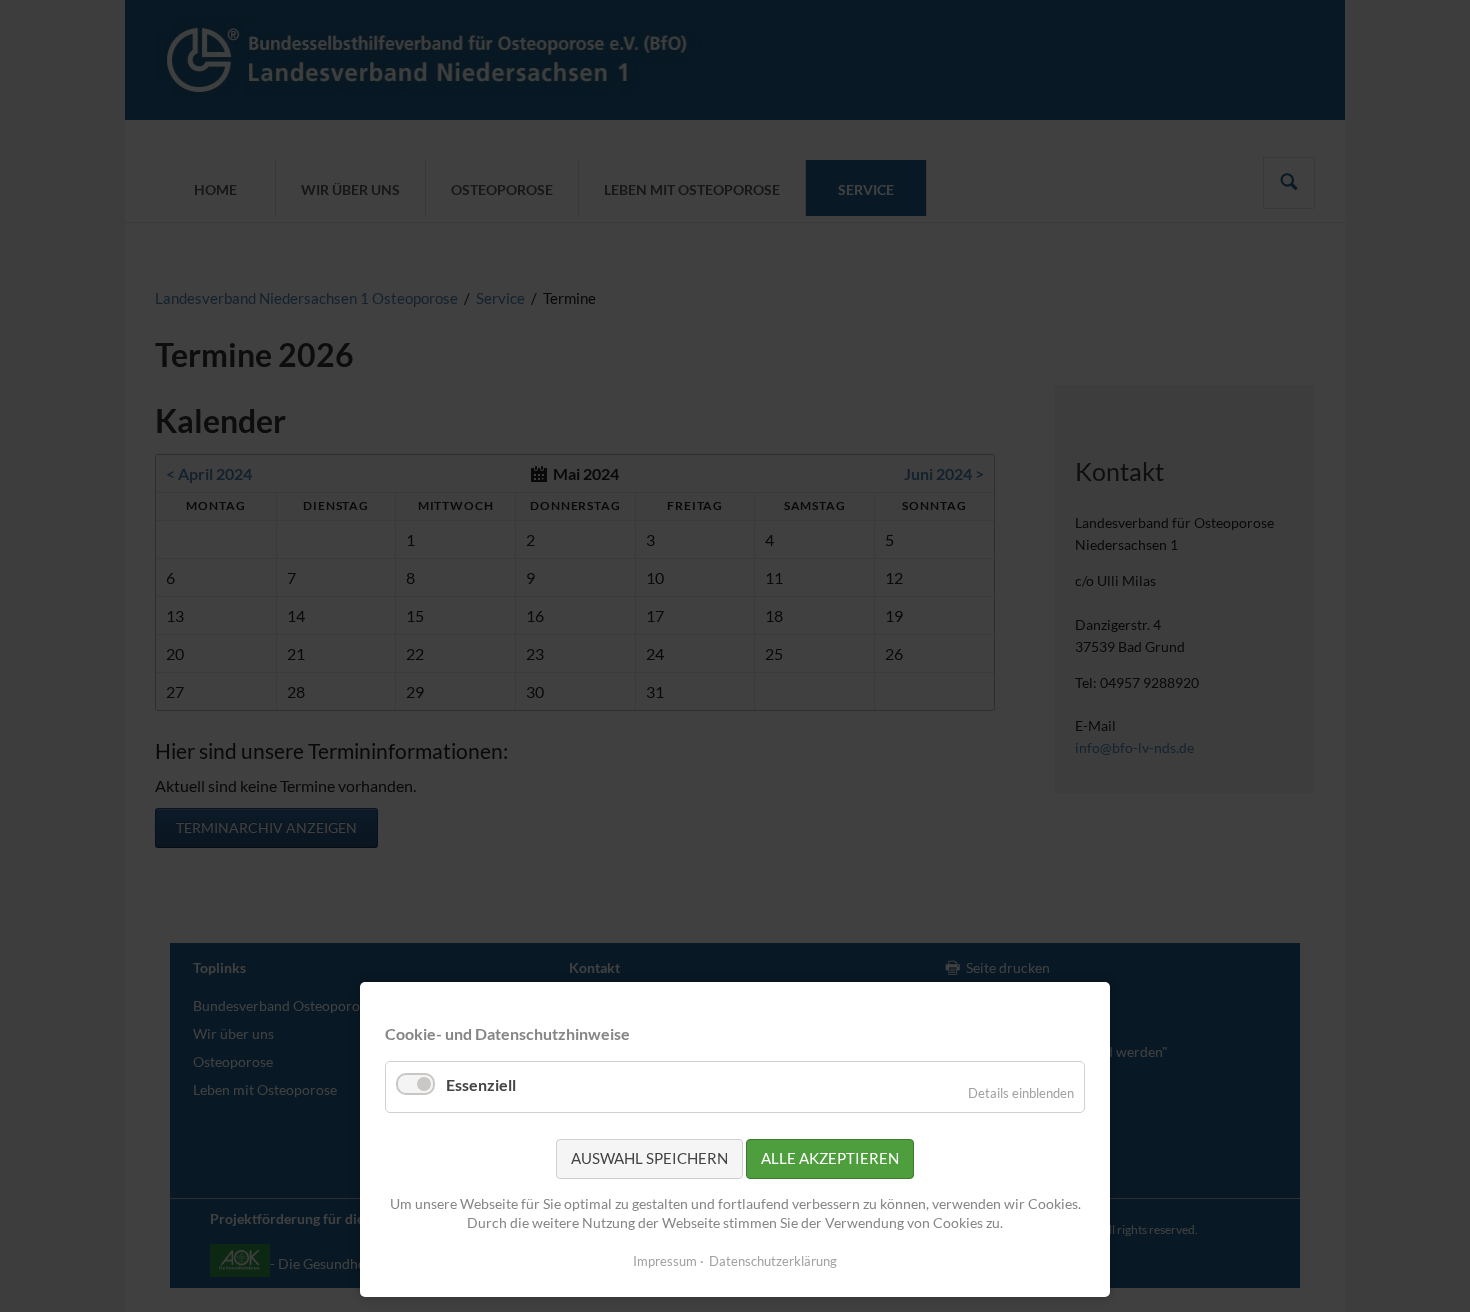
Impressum (665, 1261)
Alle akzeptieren (830, 1158)
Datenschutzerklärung (773, 1261)
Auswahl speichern (649, 1158)
